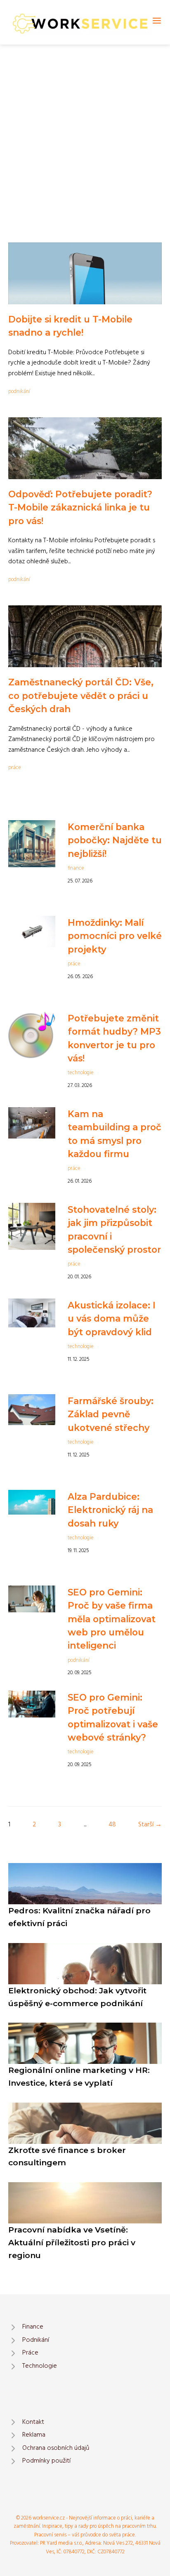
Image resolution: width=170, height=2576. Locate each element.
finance (76, 868)
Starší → (150, 1825)
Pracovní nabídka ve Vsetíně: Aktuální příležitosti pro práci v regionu (72, 2242)
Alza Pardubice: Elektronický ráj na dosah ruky (110, 1510)
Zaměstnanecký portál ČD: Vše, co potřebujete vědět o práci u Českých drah (81, 695)
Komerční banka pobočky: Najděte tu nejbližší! (115, 840)
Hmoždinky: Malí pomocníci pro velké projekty (115, 936)
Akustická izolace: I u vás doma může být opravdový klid (112, 1319)
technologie (81, 1073)
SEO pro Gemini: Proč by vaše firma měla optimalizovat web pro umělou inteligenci (112, 1619)
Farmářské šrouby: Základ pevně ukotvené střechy (111, 1414)
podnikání (19, 392)
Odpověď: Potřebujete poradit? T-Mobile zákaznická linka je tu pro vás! (80, 507)
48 (112, 1825)
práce (15, 768)
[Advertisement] (85, 134)
